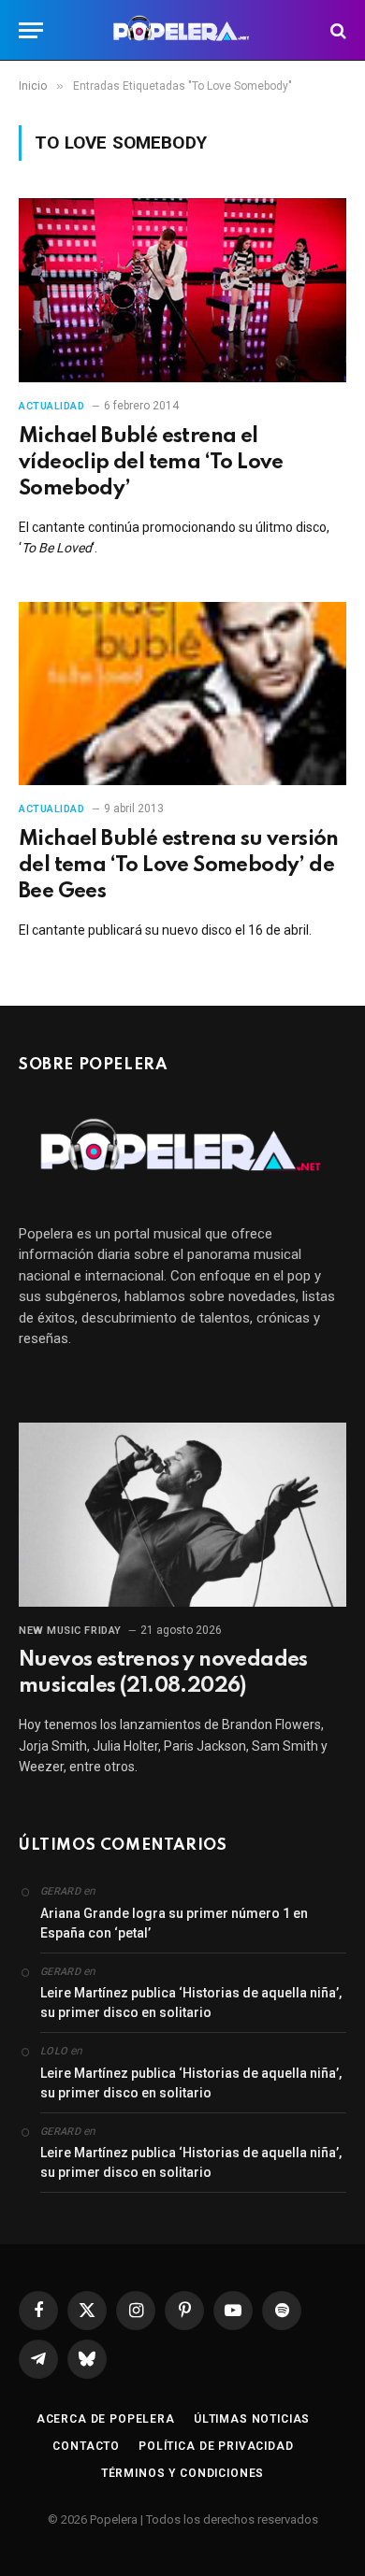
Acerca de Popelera (106, 2419)
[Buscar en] (336, 30)
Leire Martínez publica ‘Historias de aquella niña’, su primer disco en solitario (191, 2003)
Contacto (86, 2446)
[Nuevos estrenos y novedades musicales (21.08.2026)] (182, 1515)
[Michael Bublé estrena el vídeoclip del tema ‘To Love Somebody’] (182, 290)
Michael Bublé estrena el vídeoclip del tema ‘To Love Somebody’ (151, 463)
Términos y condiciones (182, 2473)
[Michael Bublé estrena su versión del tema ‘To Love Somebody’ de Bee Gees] (182, 694)
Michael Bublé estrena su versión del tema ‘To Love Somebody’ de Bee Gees (179, 866)
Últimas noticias (252, 2419)
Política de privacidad (216, 2446)
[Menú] (31, 30)
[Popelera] (183, 30)
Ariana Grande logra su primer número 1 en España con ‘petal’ (174, 1923)
